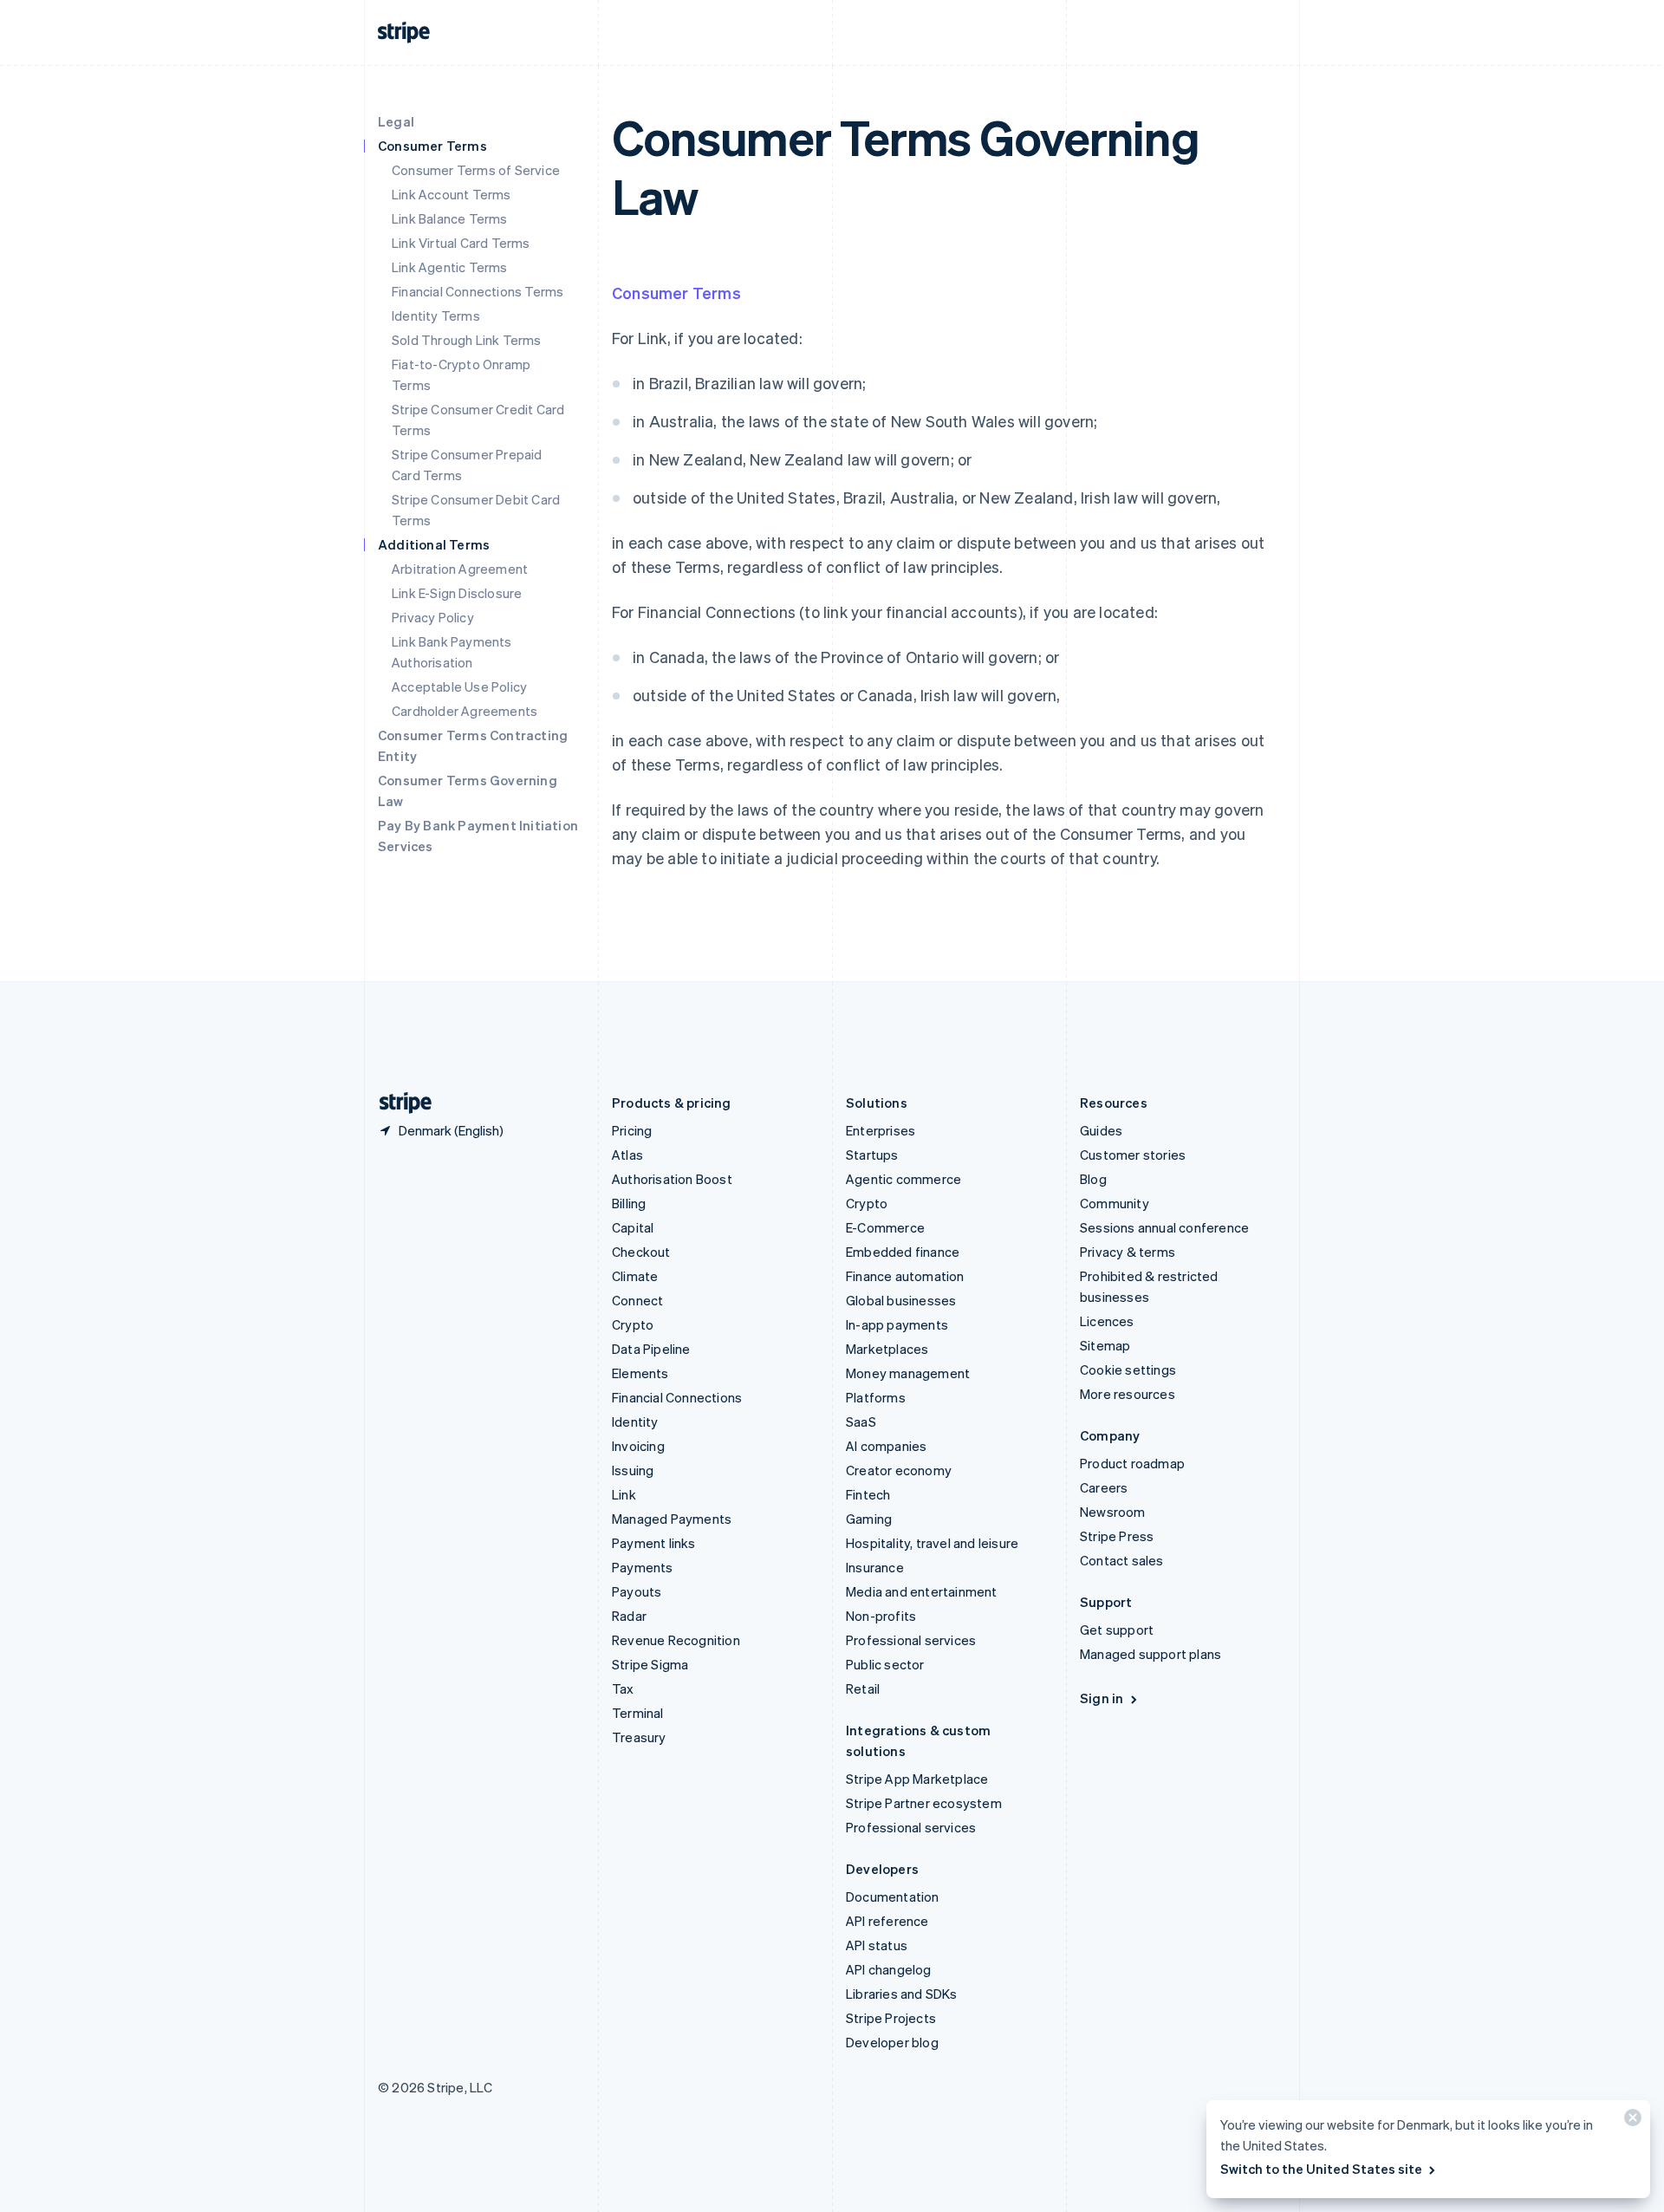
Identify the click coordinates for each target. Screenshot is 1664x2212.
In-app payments (897, 1324)
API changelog (889, 1969)
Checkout (641, 1252)
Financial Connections (677, 1397)
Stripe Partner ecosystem (924, 1803)
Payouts (637, 1591)
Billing (629, 1203)
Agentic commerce (903, 1179)
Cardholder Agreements (465, 711)
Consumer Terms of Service (476, 170)
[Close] (1630, 2121)
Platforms (876, 1397)
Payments (643, 1567)
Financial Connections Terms (478, 291)
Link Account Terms (452, 194)
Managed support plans (1150, 1654)
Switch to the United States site (1321, 2169)
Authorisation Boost (672, 1179)
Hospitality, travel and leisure (932, 1543)
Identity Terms (436, 316)
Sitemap (1105, 1345)
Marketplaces (887, 1349)
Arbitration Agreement (460, 569)
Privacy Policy (433, 617)
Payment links (654, 1543)
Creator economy (899, 1470)
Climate (635, 1276)
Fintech (868, 1494)
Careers (1104, 1487)
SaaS (861, 1422)
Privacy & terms (1128, 1252)
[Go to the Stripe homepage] (399, 1103)
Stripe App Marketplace (917, 1779)
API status (877, 1945)
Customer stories (1133, 1155)
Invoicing (638, 1446)
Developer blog (892, 2042)
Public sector (885, 1664)
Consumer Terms (676, 293)
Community (1115, 1203)
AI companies (886, 1446)
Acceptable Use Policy (459, 686)
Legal (396, 121)
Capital (633, 1227)
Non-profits (881, 1616)
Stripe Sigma (650, 1664)
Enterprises (881, 1130)
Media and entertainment (922, 1591)
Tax (623, 1688)
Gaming (869, 1519)
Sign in (1102, 1698)
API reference (887, 1921)
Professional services (911, 1640)
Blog (1093, 1179)
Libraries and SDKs (902, 1994)
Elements (640, 1373)
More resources (1128, 1394)
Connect (637, 1300)
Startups (872, 1155)
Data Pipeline (651, 1349)
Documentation (893, 1896)
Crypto (633, 1324)
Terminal (638, 1713)
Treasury (639, 1737)
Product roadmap (1132, 1463)
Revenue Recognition (676, 1640)
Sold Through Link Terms (467, 340)
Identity (635, 1422)
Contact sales (1122, 1560)
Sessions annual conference (1164, 1227)
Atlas (627, 1155)
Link (624, 1494)
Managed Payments (672, 1519)
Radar (629, 1616)
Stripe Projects (891, 2018)
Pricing (632, 1130)
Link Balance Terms (450, 218)
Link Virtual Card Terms (461, 243)
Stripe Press (1117, 1536)
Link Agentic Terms (450, 267)
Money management (908, 1373)
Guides (1101, 1130)
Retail (863, 1688)
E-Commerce (885, 1227)
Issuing (633, 1470)
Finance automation (905, 1276)
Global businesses (901, 1300)
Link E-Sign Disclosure (457, 593)
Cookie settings (1128, 1369)
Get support (1117, 1630)
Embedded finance (903, 1252)
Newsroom (1113, 1512)
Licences (1107, 1321)
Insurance (875, 1567)
